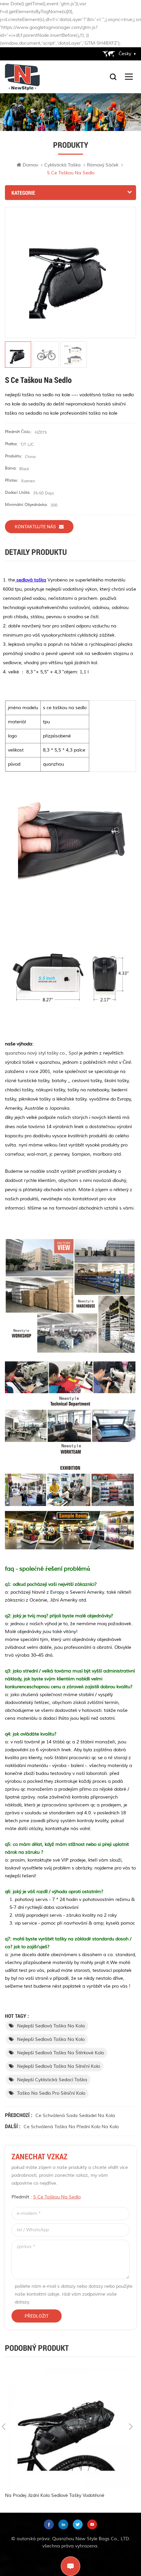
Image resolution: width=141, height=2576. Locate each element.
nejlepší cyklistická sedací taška (52, 2080)
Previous (4, 2427)
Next (131, 2427)
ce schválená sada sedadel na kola (75, 2116)
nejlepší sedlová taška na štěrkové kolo (60, 2053)
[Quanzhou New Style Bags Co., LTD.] (22, 77)
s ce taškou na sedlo (57, 2197)
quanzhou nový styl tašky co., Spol (41, 1053)
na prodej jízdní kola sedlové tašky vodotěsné (55, 2495)
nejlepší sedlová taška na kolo (51, 2039)
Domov (30, 165)
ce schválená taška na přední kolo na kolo (71, 2127)
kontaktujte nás (35, 527)
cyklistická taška (62, 165)
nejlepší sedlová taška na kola (51, 2026)
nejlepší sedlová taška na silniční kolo (59, 2066)
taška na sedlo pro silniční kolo (51, 2093)
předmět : (46, 2197)
